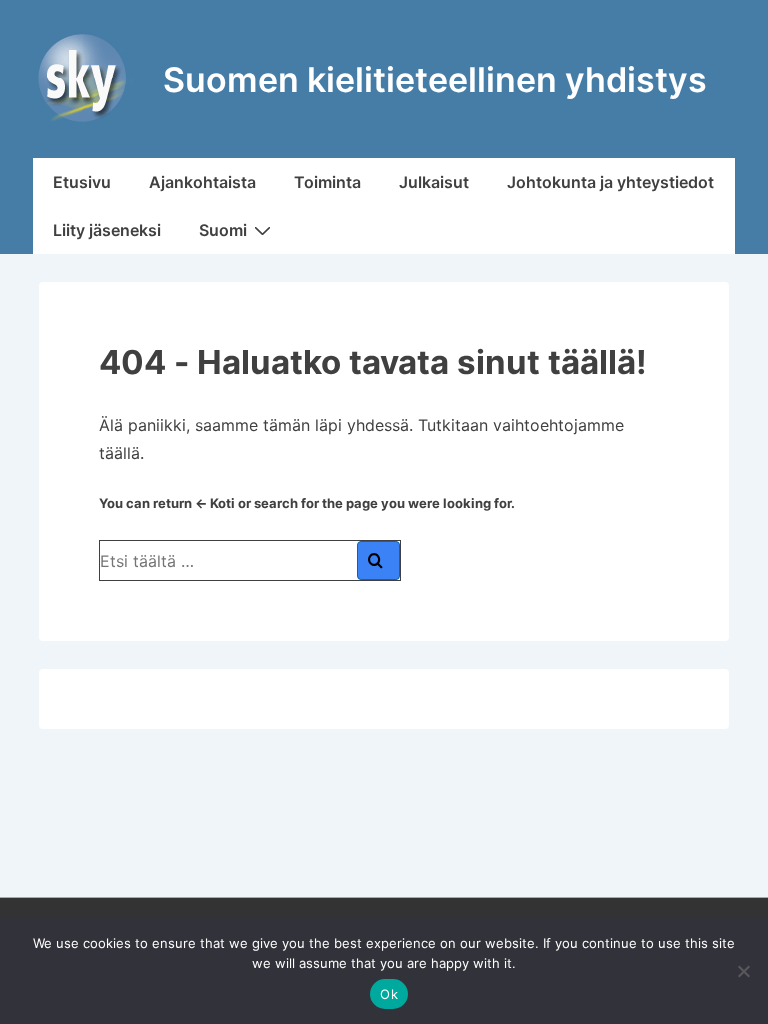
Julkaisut (434, 182)
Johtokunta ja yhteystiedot (610, 182)
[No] (743, 971)
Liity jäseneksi (107, 230)
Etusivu (82, 182)
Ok (389, 994)
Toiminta (327, 182)
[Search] (378, 560)
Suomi (223, 230)
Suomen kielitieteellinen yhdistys (435, 79)
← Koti (215, 503)
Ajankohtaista (202, 182)
